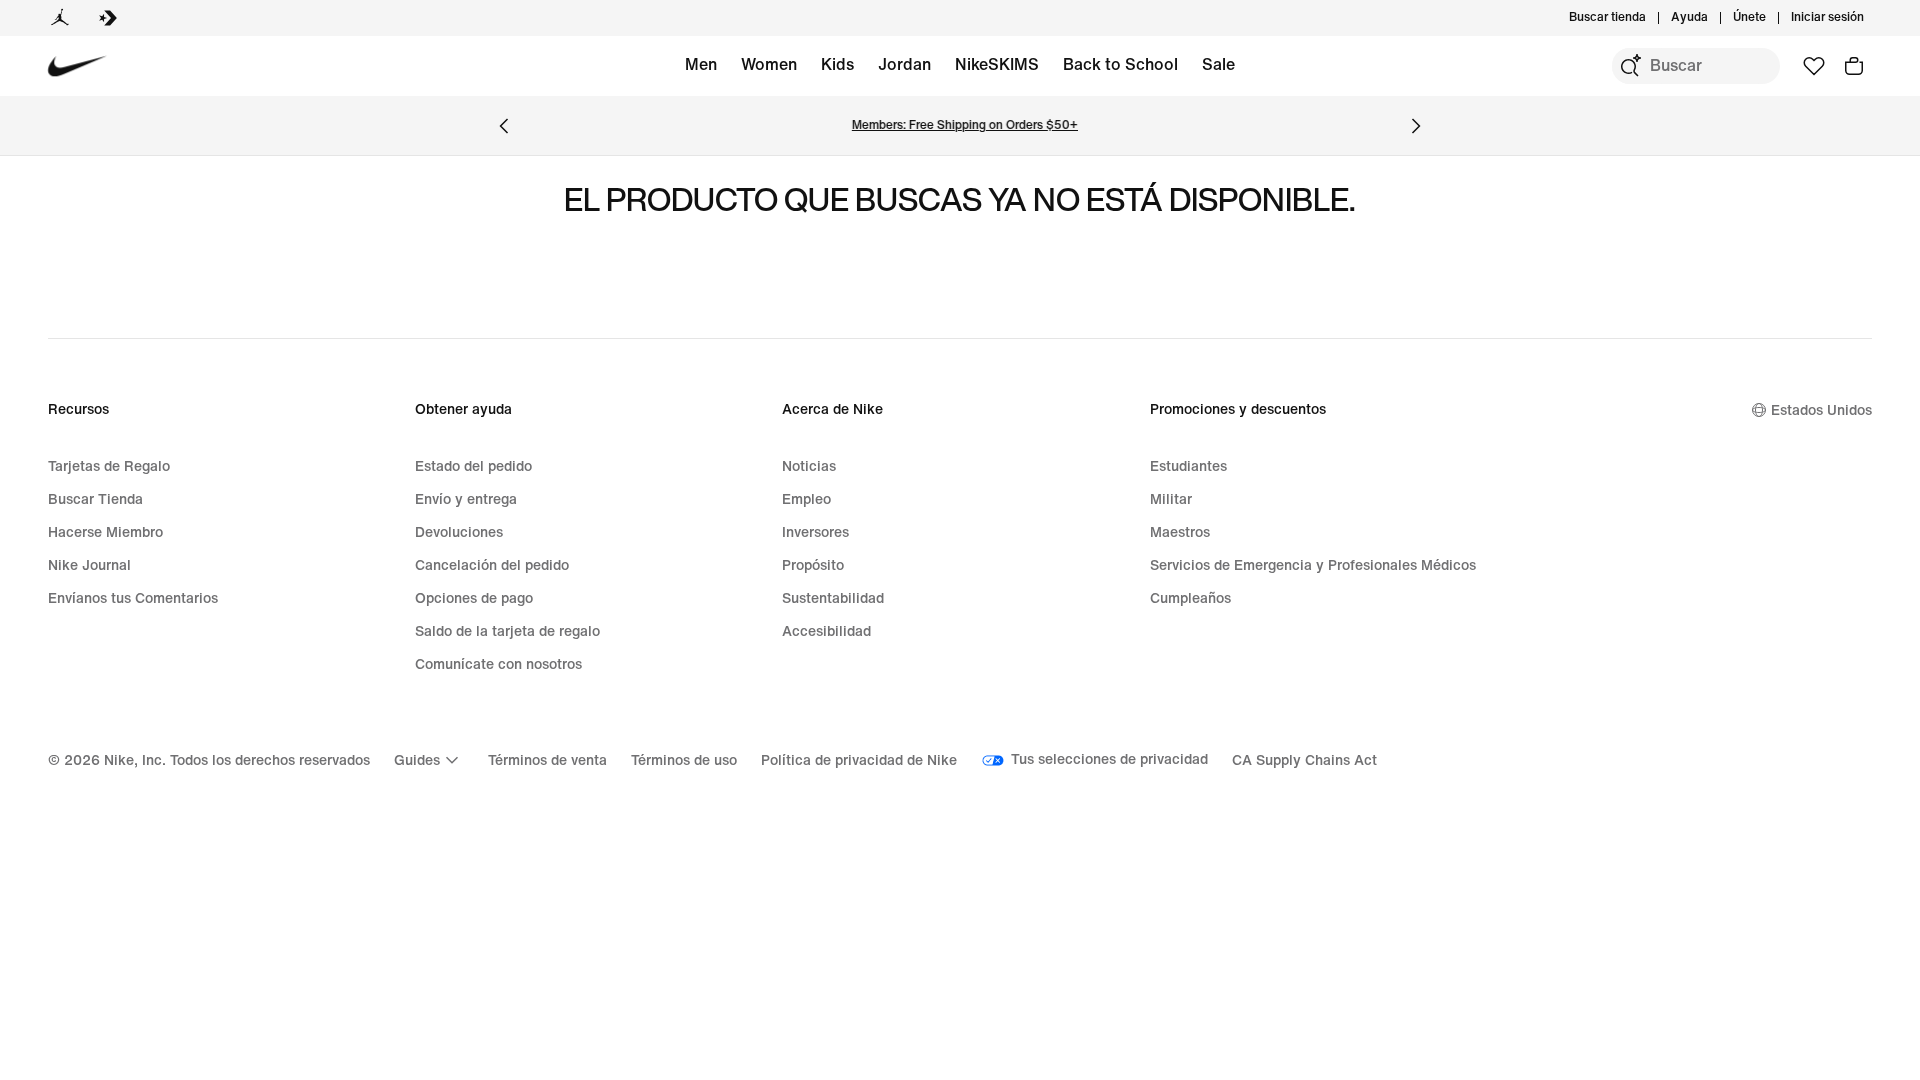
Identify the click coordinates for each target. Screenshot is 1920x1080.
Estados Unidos (1821, 410)
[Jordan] (60, 18)
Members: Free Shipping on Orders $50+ (960, 125)
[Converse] (108, 18)
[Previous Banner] (504, 126)
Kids (837, 64)
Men (701, 64)
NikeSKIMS (997, 64)
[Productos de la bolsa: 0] (1854, 66)
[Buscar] (1630, 66)
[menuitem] (1714, 18)
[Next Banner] (1416, 126)
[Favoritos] (1814, 66)
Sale (1218, 64)
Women (769, 64)
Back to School (1120, 64)
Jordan (904, 64)
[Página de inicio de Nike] (77, 66)
